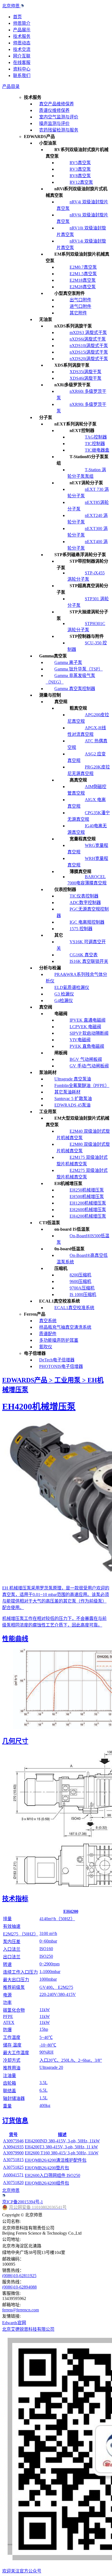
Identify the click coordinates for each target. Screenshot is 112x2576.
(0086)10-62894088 (19, 2287)
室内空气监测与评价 (59, 117)
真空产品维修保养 (57, 104)
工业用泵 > (71, 1380)
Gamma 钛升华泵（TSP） (79, 669)
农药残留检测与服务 (59, 130)
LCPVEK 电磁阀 (85, 1027)
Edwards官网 (14, 2323)
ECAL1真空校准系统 (74, 1308)
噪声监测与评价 (54, 123)
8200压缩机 (80, 1275)
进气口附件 (80, 306)
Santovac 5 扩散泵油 (73, 1099)
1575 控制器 (81, 929)
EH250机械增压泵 (87, 1190)
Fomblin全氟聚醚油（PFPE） (82, 1085)
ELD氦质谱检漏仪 (72, 987)
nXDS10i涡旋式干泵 (89, 346)
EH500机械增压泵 (87, 1197)
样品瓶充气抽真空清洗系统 (65, 1327)
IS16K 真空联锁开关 (89, 961)
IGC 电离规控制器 (87, 922)
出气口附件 (80, 300)
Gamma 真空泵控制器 (75, 689)
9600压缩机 (80, 1281)
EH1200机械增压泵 (88, 1203)
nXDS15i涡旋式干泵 (89, 352)
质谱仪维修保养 (54, 110)
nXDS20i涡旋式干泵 (89, 359)
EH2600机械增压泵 (88, 1210)
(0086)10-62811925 (19, 2276)
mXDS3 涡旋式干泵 (88, 333)
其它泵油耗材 (67, 1092)
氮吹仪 (46, 1347)
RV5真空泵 (80, 163)
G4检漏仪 (64, 1001)
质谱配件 (48, 1334)
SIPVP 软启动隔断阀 (89, 1033)
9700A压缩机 (82, 1288)
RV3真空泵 (80, 169)
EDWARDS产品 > (28, 1380)
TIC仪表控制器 (84, 896)
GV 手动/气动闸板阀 (89, 1066)
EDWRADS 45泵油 (72, 1105)
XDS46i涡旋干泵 (85, 378)
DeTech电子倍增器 (57, 1360)
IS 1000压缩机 (83, 1295)
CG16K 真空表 (84, 955)
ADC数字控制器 (85, 903)
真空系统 (48, 1321)
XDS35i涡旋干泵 (85, 372)
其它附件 (78, 313)
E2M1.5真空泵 (83, 274)
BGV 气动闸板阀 (86, 1059)
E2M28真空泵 (83, 287)
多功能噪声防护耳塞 (59, 1340)
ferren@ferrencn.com (21, 2310)
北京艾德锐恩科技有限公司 (28, 2329)
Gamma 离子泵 (68, 662)
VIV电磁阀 (80, 1040)
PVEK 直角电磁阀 (87, 1046)
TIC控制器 (95, 444)
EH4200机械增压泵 (88, 1216)
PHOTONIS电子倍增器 (61, 1366)
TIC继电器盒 (97, 450)
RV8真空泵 (80, 176)
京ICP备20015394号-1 (23, 2202)
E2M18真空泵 (83, 280)
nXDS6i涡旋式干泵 (88, 339)
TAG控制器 (96, 437)
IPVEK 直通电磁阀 (88, 1020)
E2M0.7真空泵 (83, 267)
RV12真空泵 (81, 182)
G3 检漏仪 (64, 994)
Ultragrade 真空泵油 (73, 1079)
